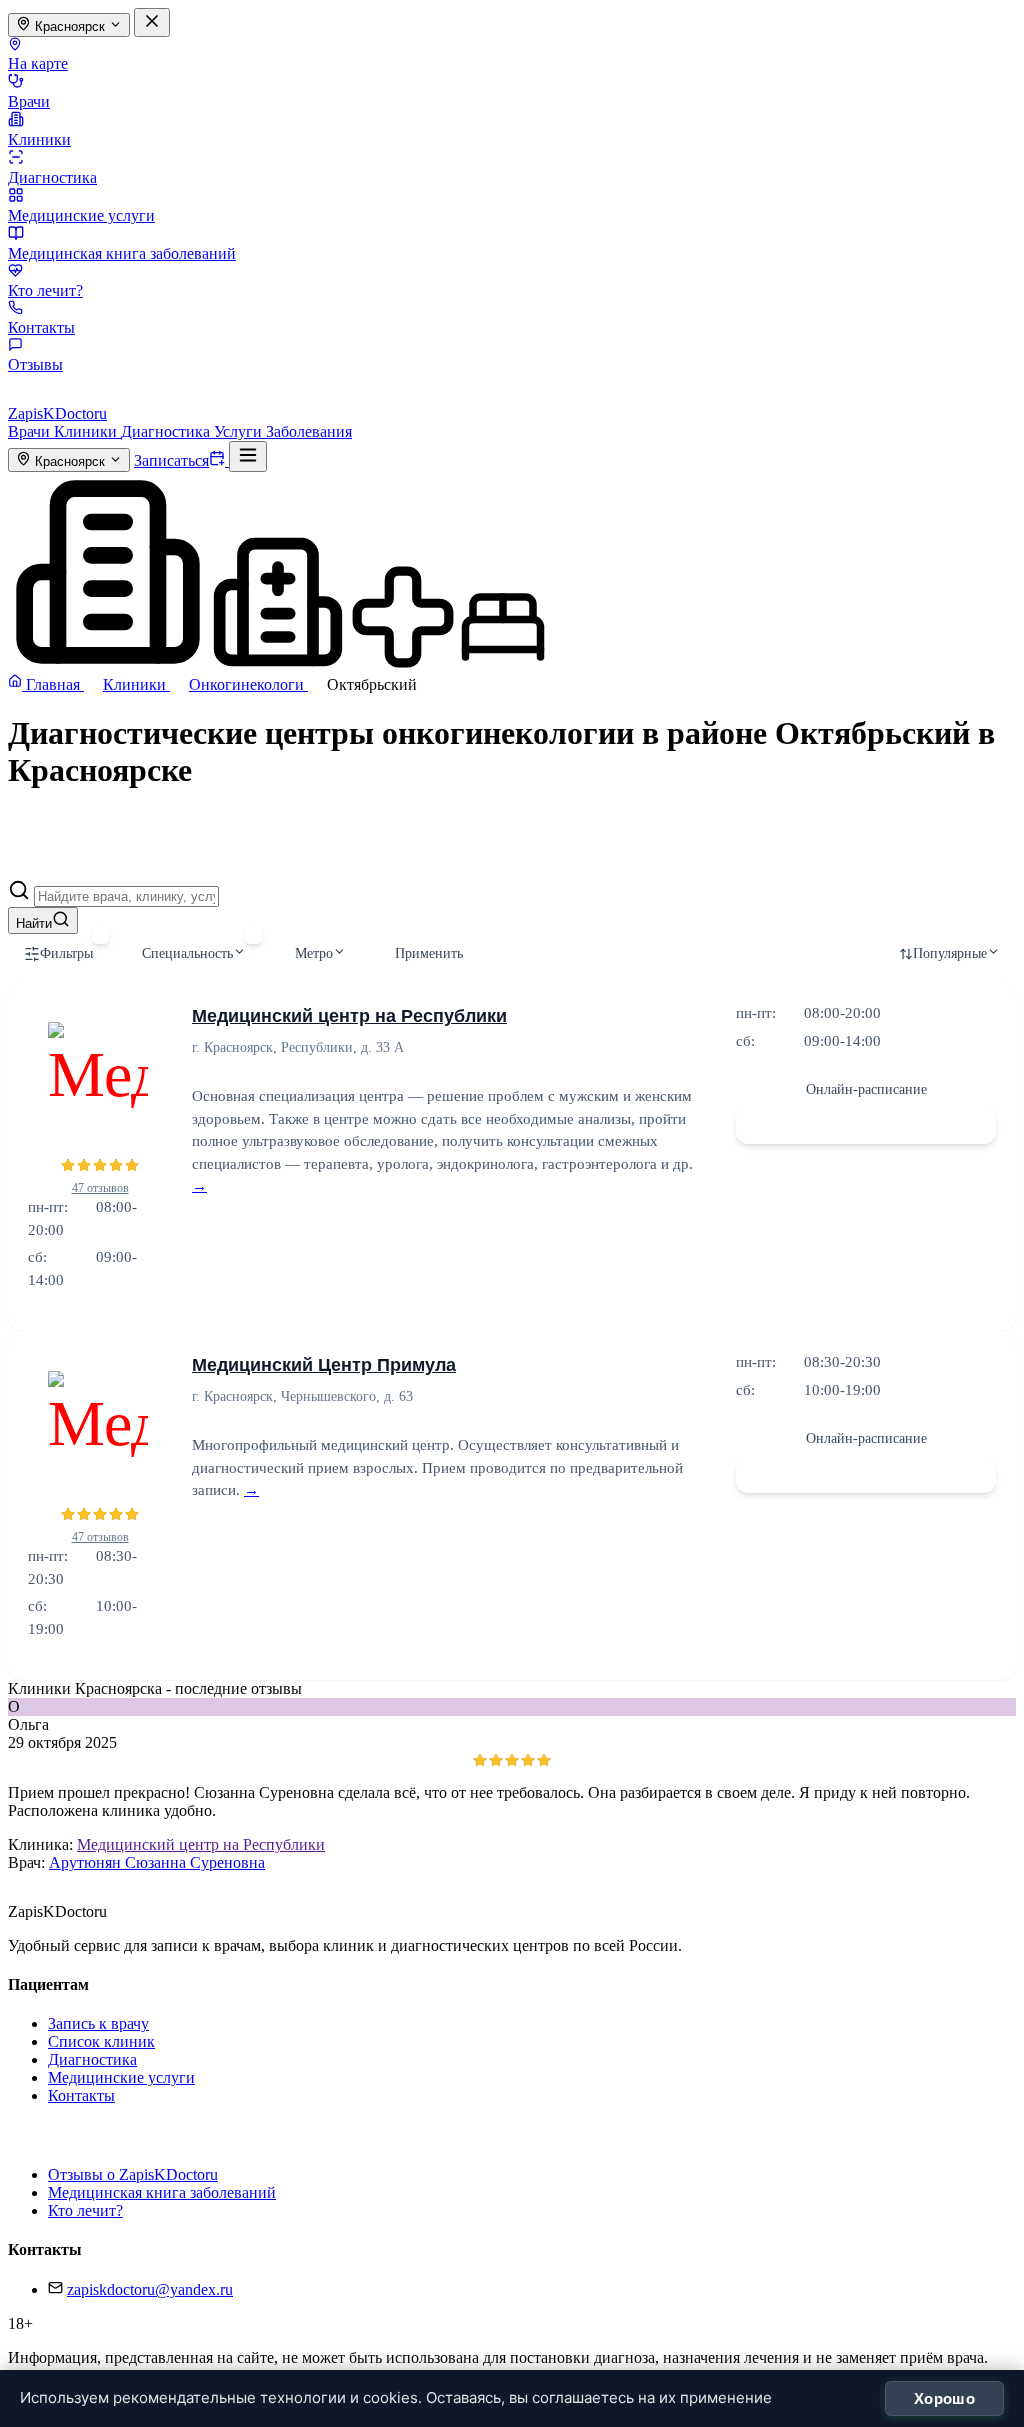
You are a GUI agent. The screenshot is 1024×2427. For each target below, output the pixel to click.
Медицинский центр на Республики (349, 1016)
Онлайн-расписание (866, 1089)
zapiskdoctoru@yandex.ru (150, 2289)
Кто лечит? (45, 290)
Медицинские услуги (81, 215)
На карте (38, 63)
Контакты (41, 327)
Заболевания (309, 431)
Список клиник (101, 2041)
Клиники (39, 139)
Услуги (240, 431)
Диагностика (52, 177)
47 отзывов (100, 1188)
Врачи (29, 101)
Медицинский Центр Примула (324, 1365)
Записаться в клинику (866, 1125)
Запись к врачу (98, 2023)
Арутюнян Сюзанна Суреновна (157, 1862)
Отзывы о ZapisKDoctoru (133, 2174)
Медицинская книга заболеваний (122, 253)
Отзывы (35, 364)
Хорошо (944, 2398)
